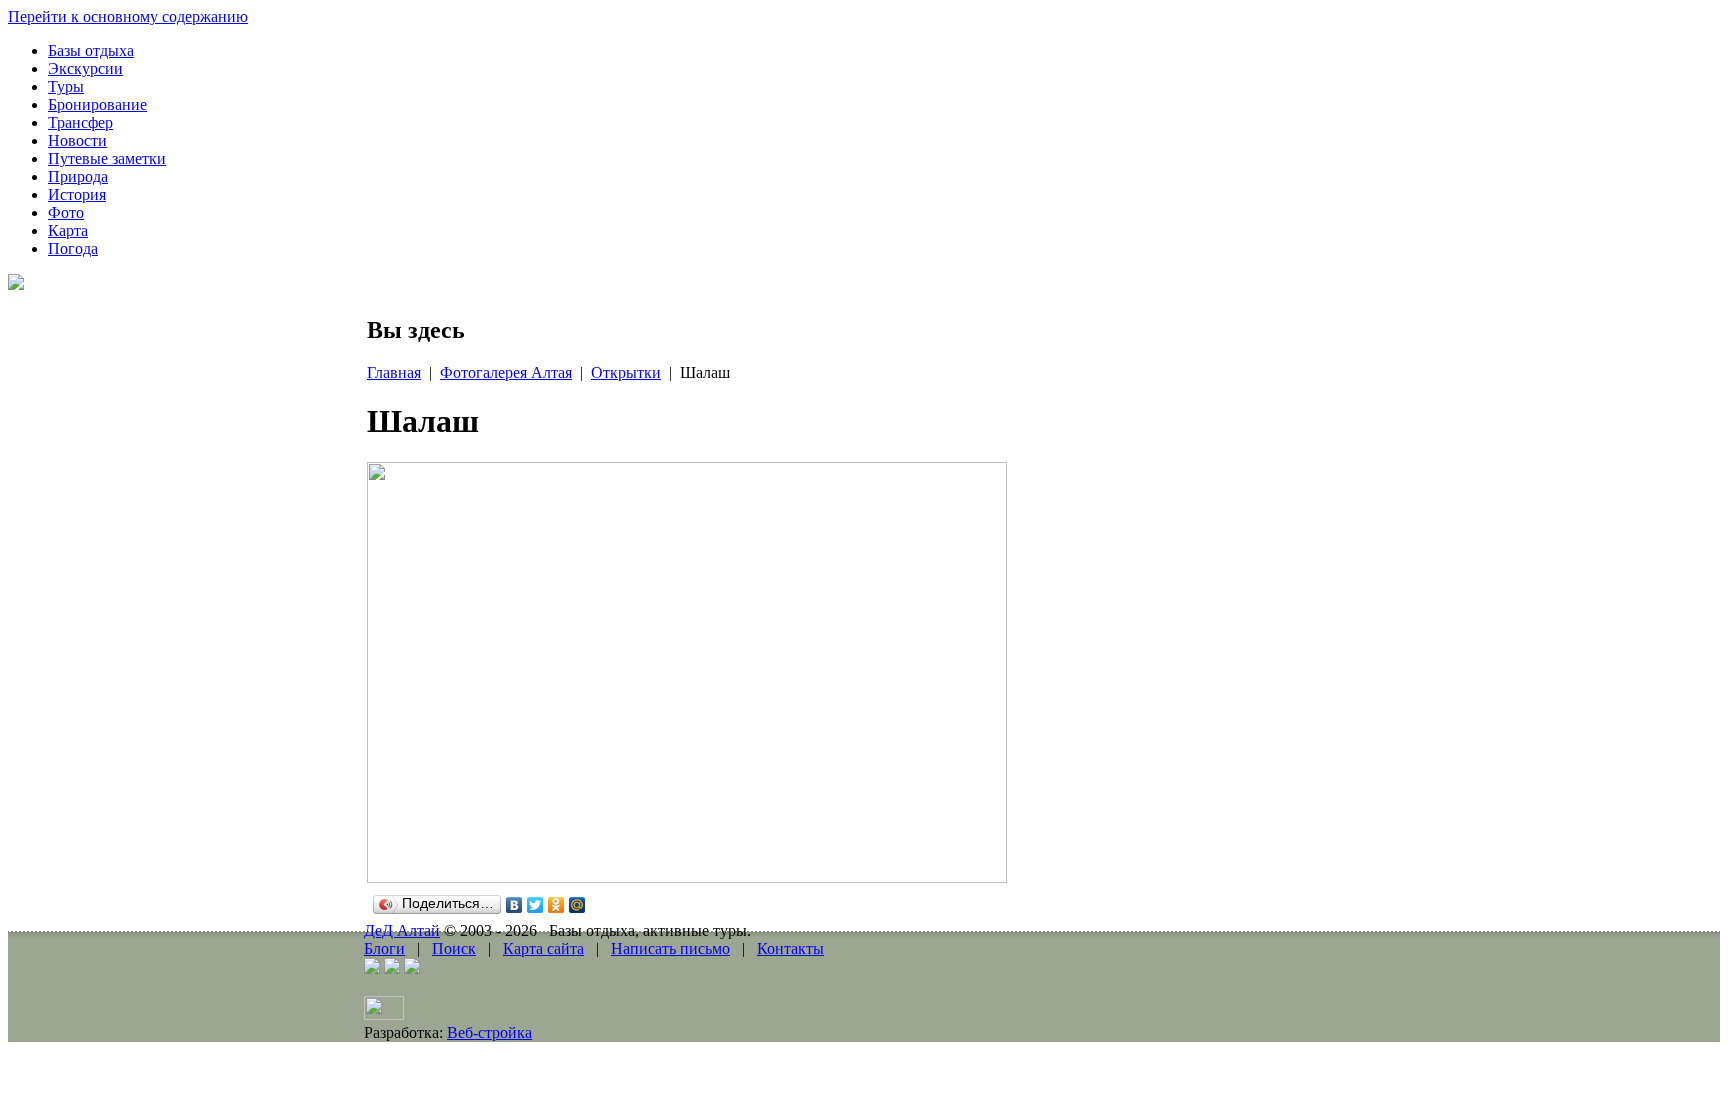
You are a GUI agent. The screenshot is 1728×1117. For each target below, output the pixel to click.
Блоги (384, 948)
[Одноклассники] (556, 905)
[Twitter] (535, 905)
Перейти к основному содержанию (128, 16)
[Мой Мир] (577, 905)
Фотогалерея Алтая (506, 372)
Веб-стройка (489, 1032)
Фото (66, 212)
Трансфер (80, 122)
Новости (77, 140)
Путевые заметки (107, 158)
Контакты (790, 948)
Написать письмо (670, 948)
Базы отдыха (91, 50)
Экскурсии (85, 68)
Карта (68, 230)
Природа (78, 176)
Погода (73, 248)
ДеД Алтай (402, 930)
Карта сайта (543, 948)
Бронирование (97, 104)
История (77, 194)
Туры (66, 86)
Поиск (454, 948)
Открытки (626, 372)
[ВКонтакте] (514, 905)
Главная (394, 372)
